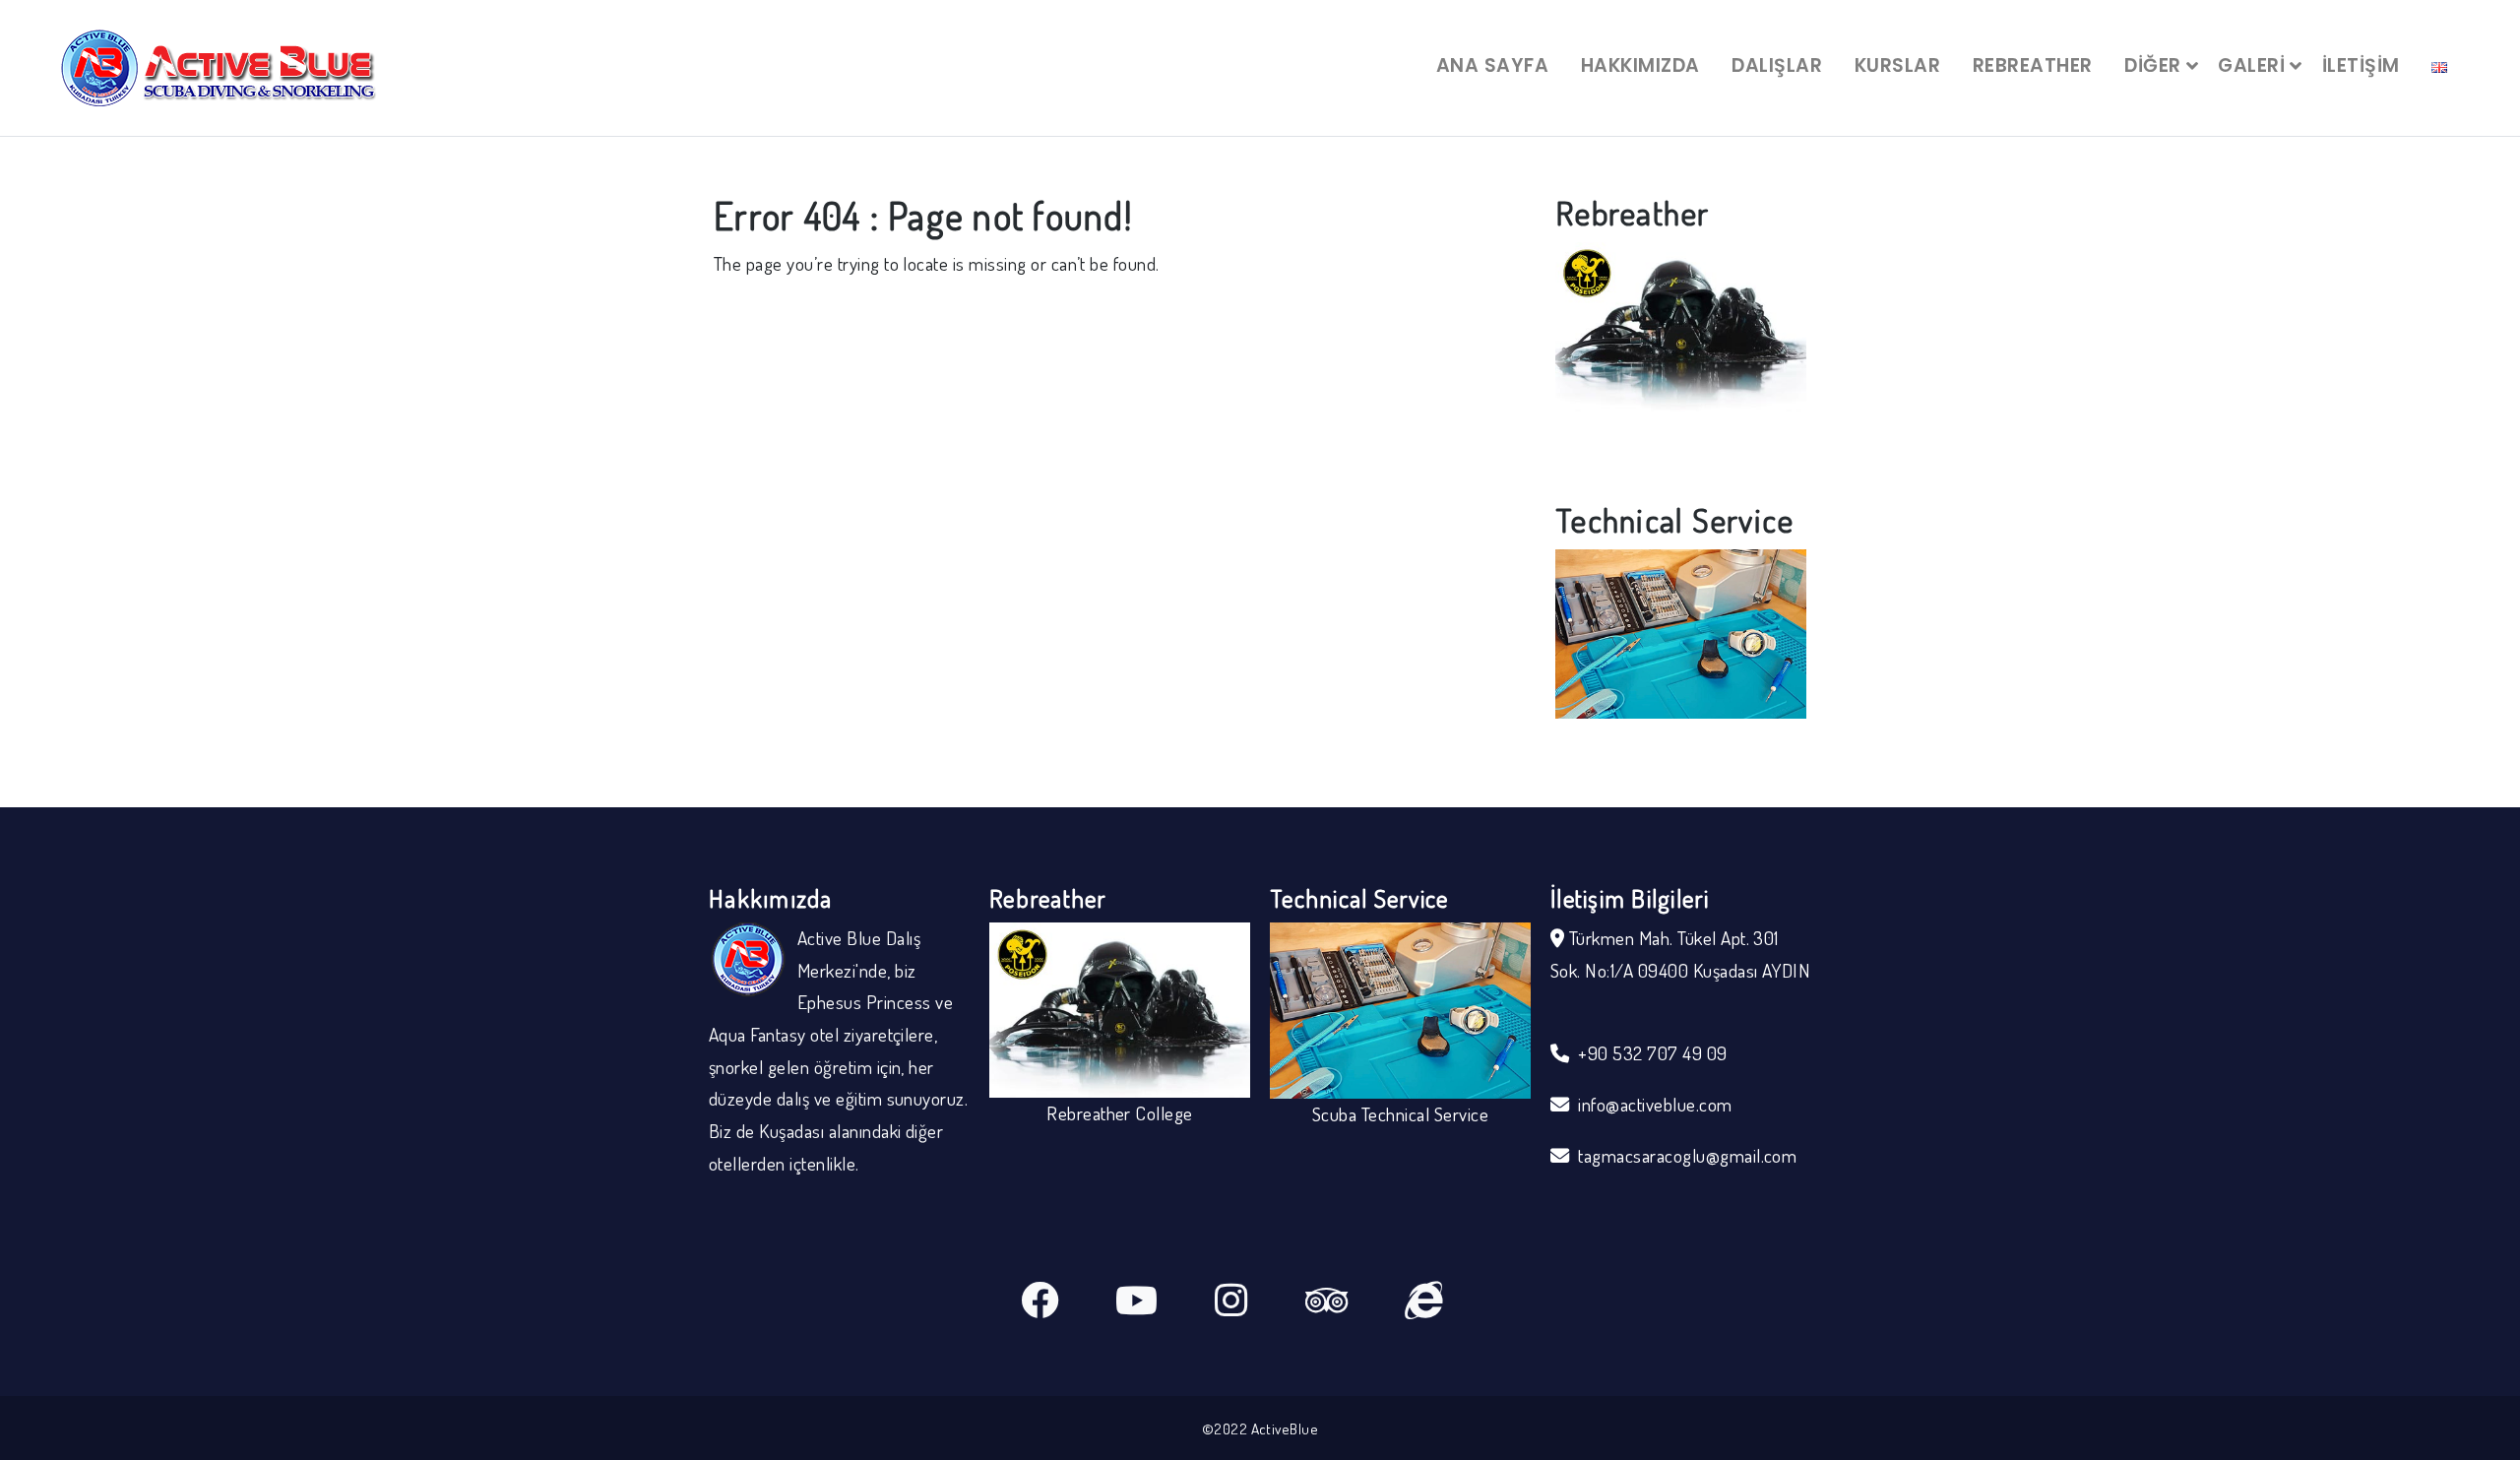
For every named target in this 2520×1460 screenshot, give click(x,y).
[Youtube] (1165, 1304)
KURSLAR (1897, 65)
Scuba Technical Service (1681, 734)
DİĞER (2152, 65)
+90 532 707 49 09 (1652, 1053)
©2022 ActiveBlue (1260, 1428)
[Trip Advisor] (1355, 1304)
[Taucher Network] (1452, 1304)
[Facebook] (1068, 1304)
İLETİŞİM (2361, 65)
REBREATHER (2033, 65)
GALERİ (2251, 65)
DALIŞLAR (1777, 65)
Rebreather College (1681, 427)
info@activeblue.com (1655, 1104)
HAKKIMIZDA (1640, 65)
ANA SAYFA (1492, 65)
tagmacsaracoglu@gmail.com (1687, 1155)
